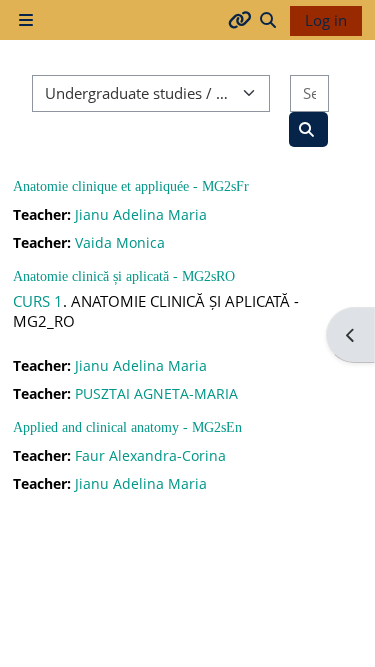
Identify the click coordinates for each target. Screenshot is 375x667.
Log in (326, 20)
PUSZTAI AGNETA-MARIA (156, 393)
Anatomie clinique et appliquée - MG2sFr (131, 186)
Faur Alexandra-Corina (150, 455)
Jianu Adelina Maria (141, 214)
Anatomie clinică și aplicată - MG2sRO (124, 276)
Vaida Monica (120, 242)
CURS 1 (38, 301)
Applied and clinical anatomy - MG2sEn (127, 427)
